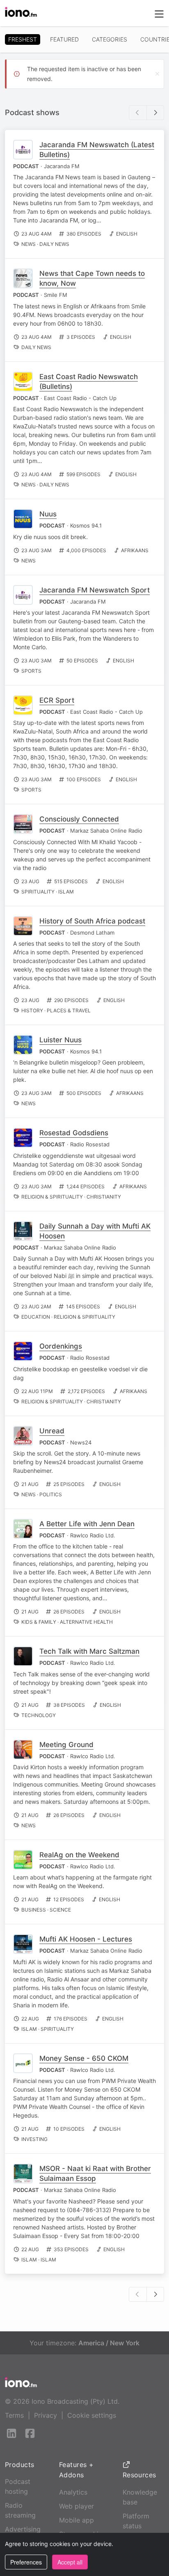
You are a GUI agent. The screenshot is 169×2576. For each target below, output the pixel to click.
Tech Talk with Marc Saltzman (89, 1651)
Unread (52, 1431)
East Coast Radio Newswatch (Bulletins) (89, 382)
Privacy (46, 2415)
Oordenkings (61, 1346)
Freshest (23, 39)
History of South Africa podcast (92, 921)
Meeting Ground (66, 1745)
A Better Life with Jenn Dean (87, 1524)
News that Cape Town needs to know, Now (92, 278)
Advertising (23, 2529)
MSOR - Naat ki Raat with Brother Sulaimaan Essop (95, 2173)
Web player (77, 2506)
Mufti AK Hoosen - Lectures (86, 1939)
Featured (64, 39)
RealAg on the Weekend (79, 1855)
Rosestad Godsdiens (74, 1133)
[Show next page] (155, 113)
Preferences (26, 2562)
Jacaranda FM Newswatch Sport (95, 590)
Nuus (48, 514)
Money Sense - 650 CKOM (84, 2058)
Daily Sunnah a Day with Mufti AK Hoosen (95, 1231)
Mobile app (77, 2520)
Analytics (73, 2492)
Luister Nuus (61, 1040)
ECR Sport (57, 700)
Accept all (70, 2562)
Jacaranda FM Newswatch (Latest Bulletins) (97, 150)
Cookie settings (92, 2415)
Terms (14, 2415)
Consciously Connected (79, 819)
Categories (110, 39)
